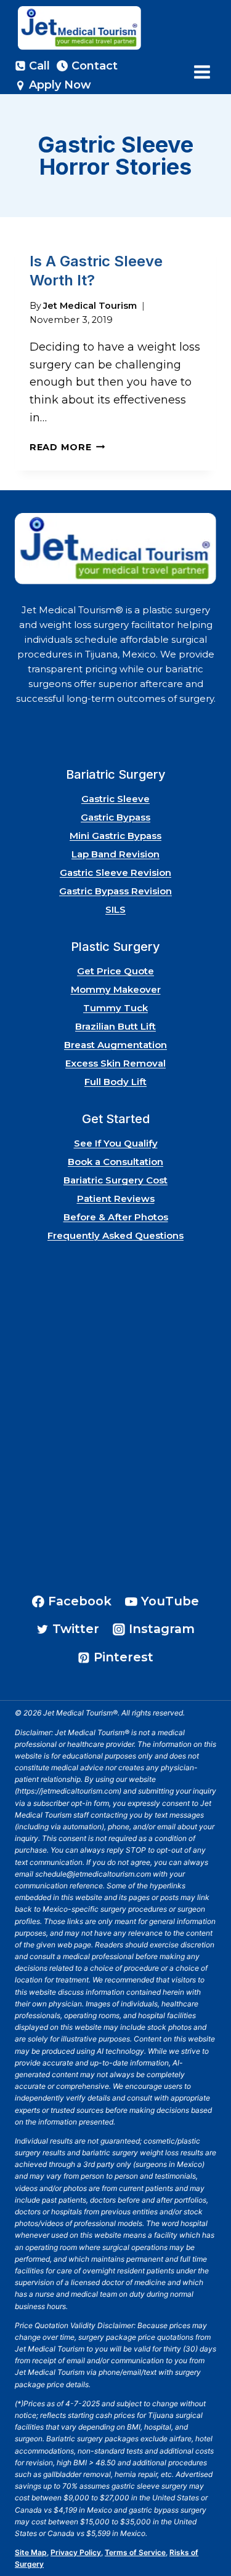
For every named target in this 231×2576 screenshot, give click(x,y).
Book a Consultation (115, 1162)
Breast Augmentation (115, 1045)
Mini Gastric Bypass (115, 836)
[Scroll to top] (205, 2532)
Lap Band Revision (115, 854)
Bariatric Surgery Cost (115, 1180)
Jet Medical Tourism (90, 306)
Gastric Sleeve (115, 799)
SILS (115, 909)
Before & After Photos (116, 1217)
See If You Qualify (116, 1143)
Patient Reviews (116, 1199)
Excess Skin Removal (115, 1063)
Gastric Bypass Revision (115, 891)
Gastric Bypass (115, 817)
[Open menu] (202, 72)
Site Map (31, 2552)
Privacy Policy (76, 2552)
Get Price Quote (115, 971)
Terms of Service (135, 2552)
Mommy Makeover (116, 989)
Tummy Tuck (115, 1008)
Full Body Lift (115, 1082)
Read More (67, 447)
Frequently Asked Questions (115, 1235)
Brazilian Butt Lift (115, 1026)
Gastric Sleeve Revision (115, 873)
